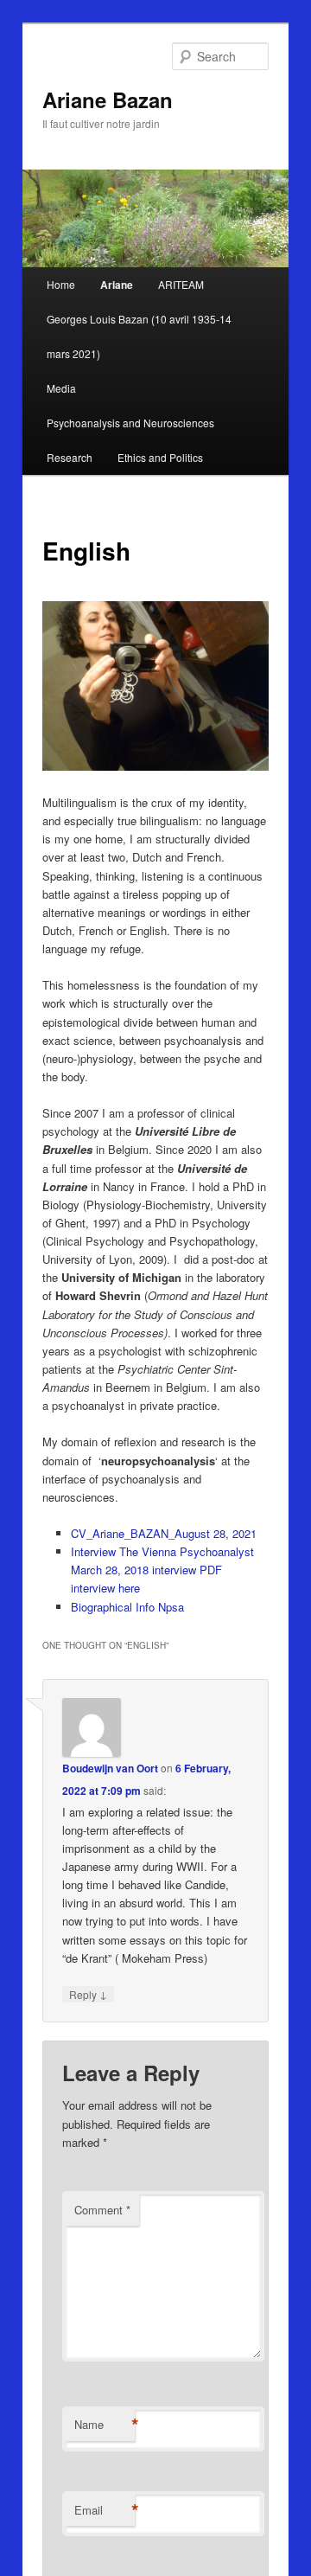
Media (61, 388)
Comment (102, 2210)
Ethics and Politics (160, 457)
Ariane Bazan (108, 99)
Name (105, 2425)
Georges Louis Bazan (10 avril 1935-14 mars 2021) (139, 336)
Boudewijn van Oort (110, 1768)
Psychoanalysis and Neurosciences (130, 423)
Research (70, 457)
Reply (88, 1994)
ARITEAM (181, 284)
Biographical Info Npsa (127, 1607)
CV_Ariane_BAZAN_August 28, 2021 (164, 1533)
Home (61, 284)
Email (105, 2510)
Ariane (117, 285)
